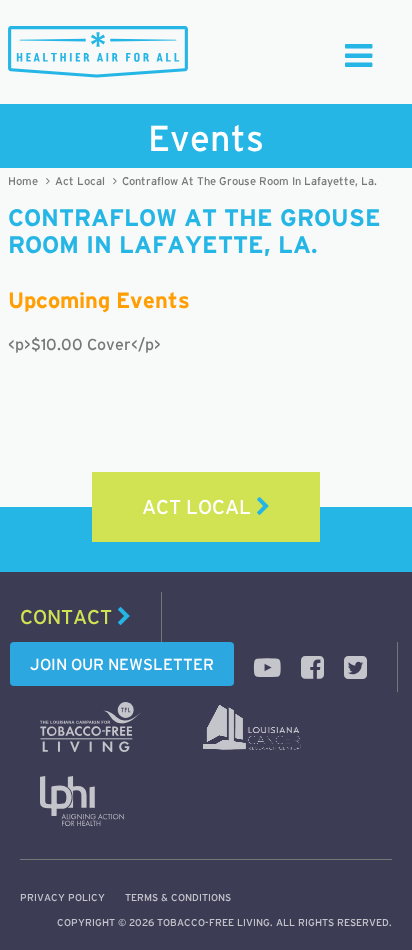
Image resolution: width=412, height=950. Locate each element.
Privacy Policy (62, 897)
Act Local (80, 181)
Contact (68, 617)
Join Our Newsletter (122, 664)
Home (23, 181)
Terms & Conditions (178, 897)
